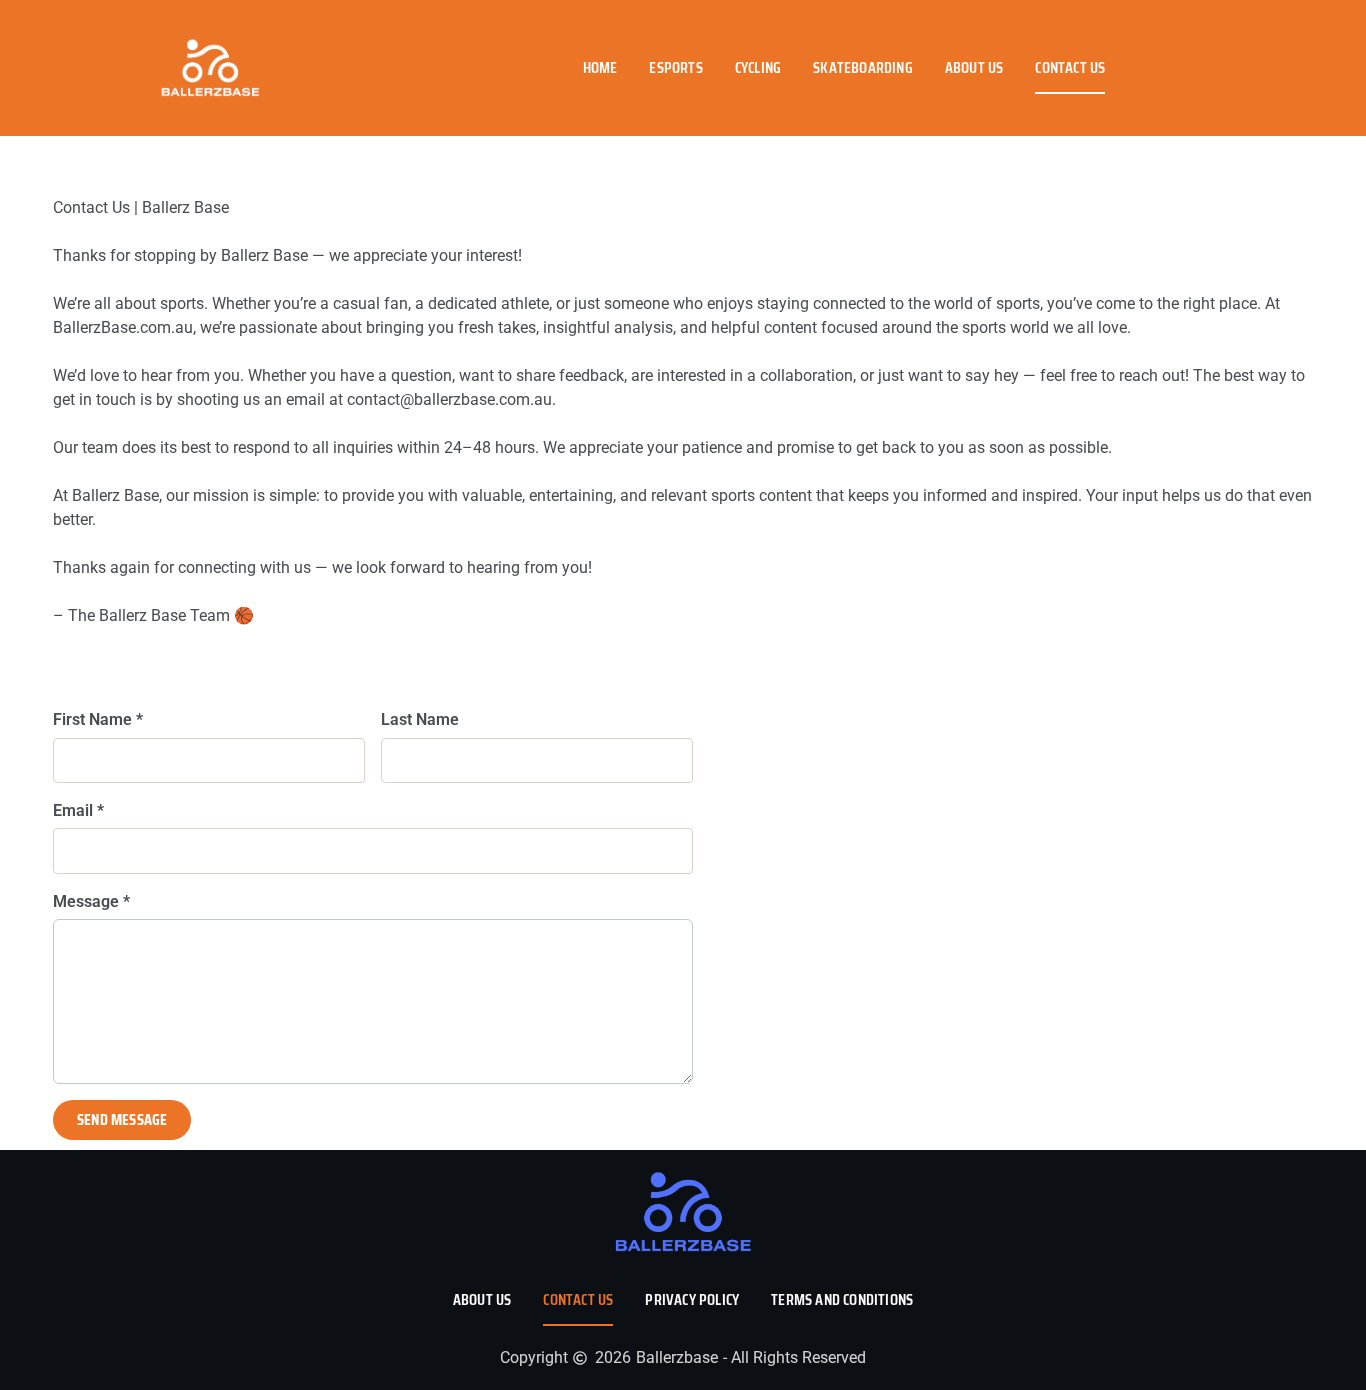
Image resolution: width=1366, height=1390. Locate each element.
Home (600, 67)
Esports (675, 67)
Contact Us (1070, 67)
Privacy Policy (692, 1299)
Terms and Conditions (842, 1299)
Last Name (420, 719)
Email (78, 810)
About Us (974, 67)
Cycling (758, 67)
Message (91, 901)
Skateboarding (863, 67)
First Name (98, 719)
